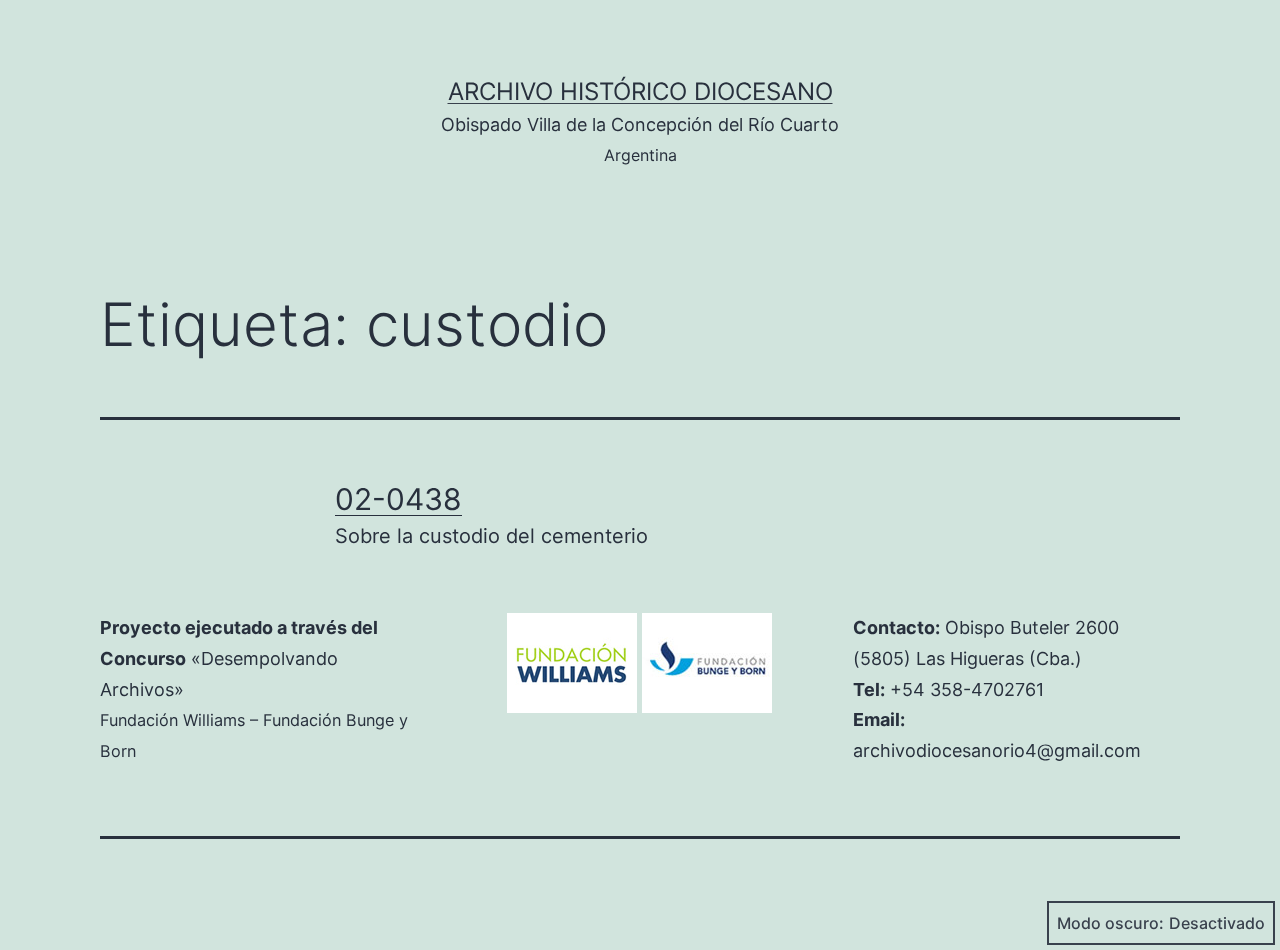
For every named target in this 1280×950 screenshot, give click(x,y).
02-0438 (398, 499)
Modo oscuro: (1110, 923)
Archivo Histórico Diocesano (640, 91)
